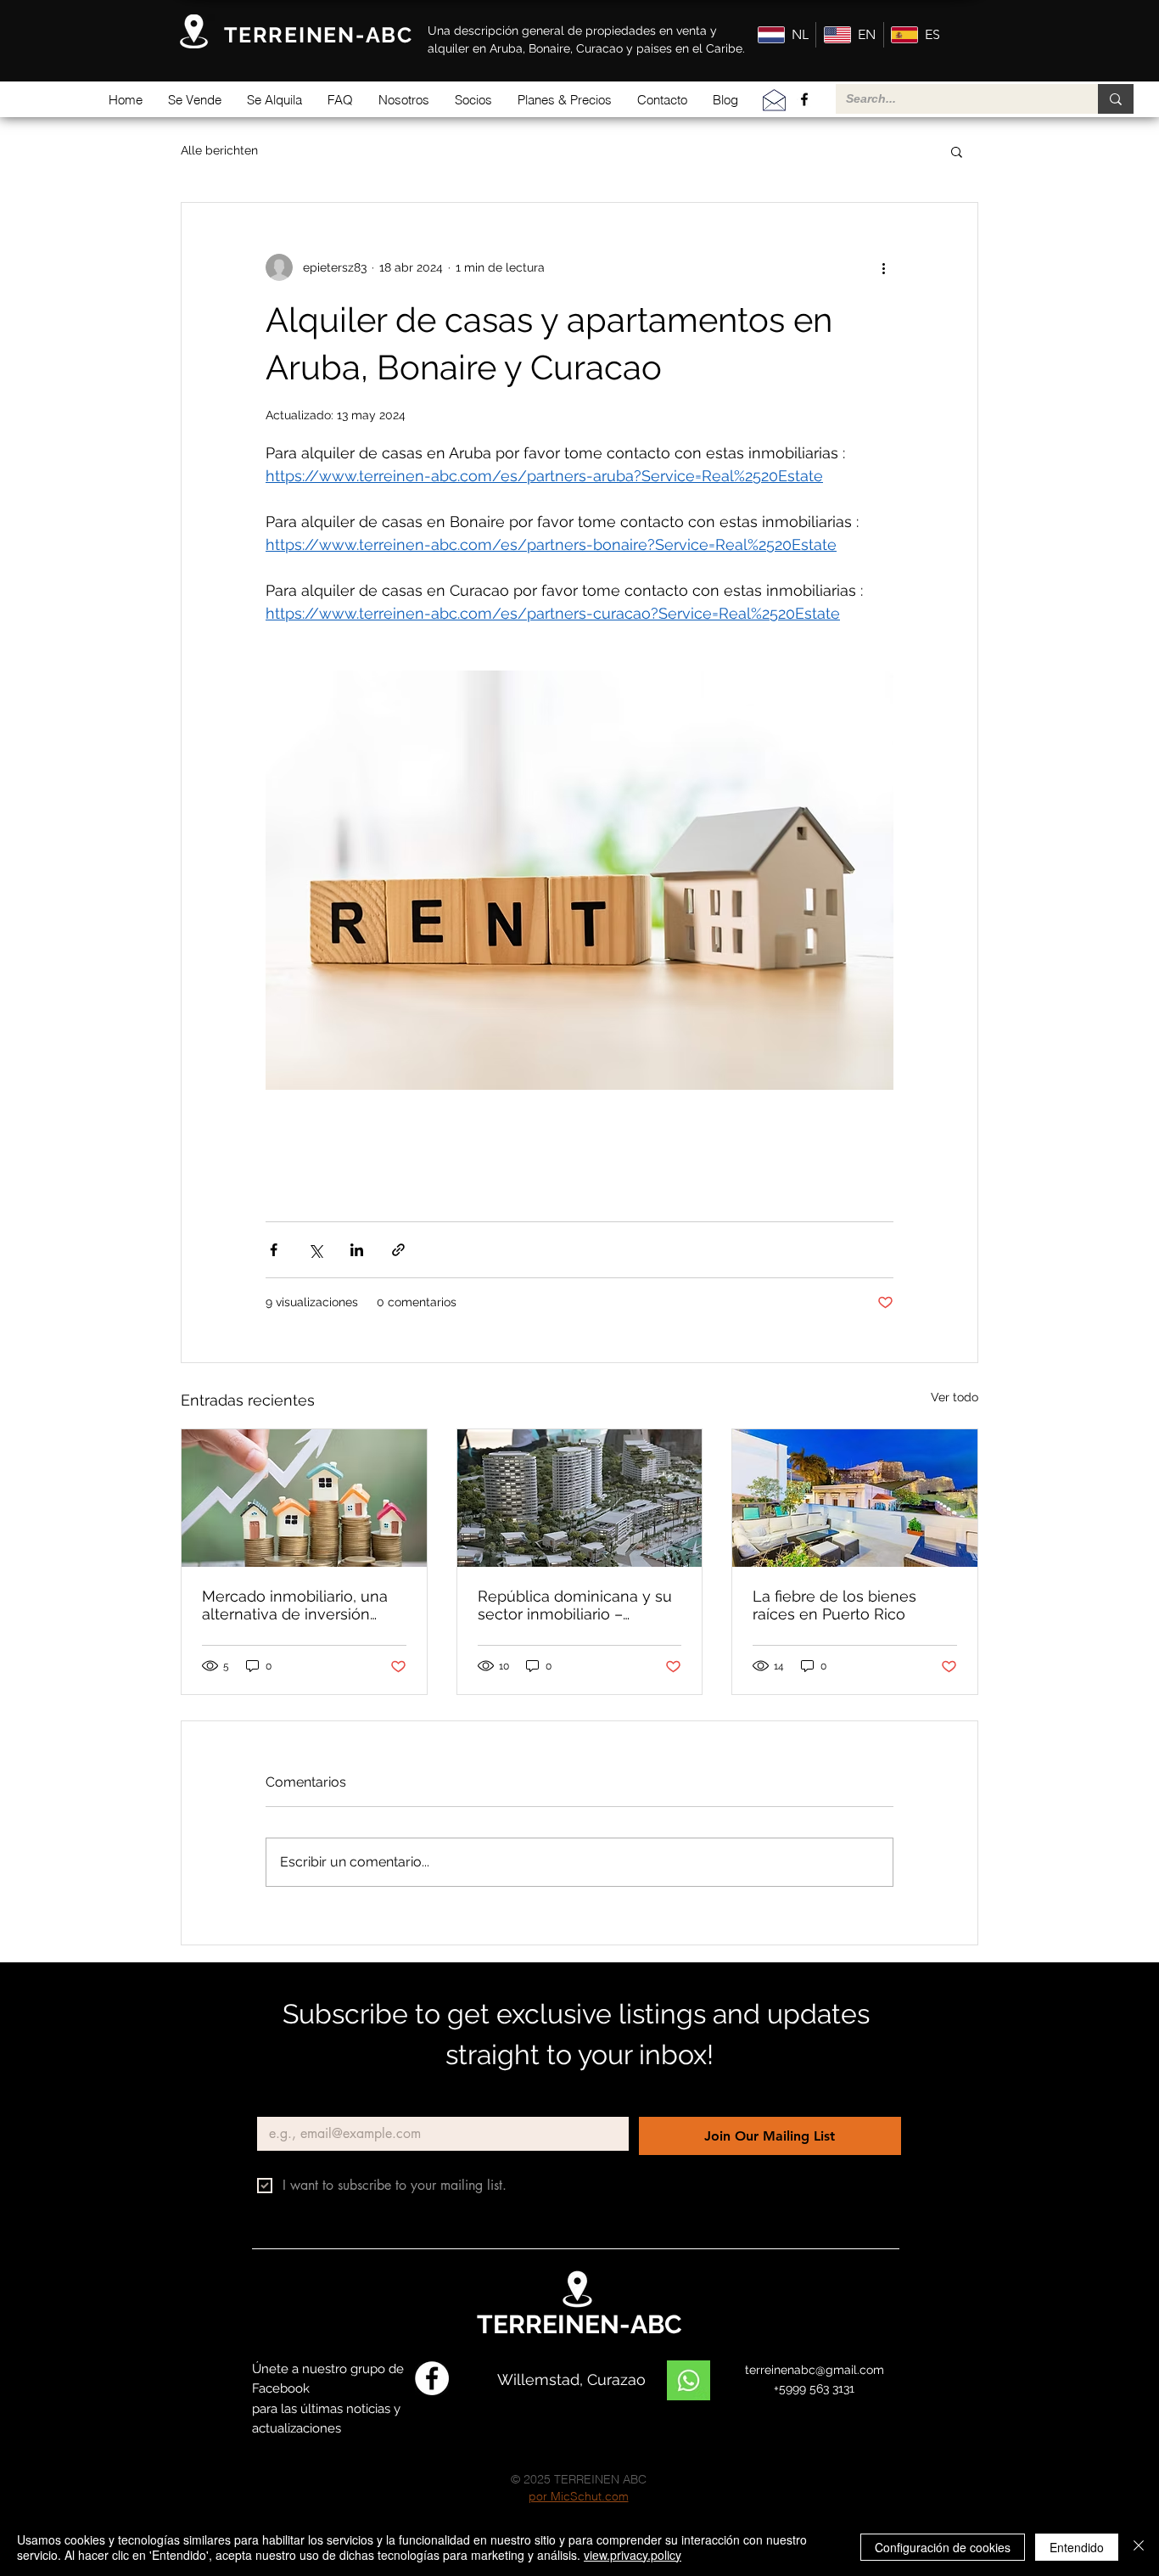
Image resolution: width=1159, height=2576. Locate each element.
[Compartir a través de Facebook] (274, 1250)
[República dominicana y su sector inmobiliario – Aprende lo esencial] (580, 1498)
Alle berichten (219, 150)
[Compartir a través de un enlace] (398, 1250)
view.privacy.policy (633, 2555)
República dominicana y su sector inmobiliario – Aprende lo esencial (575, 1605)
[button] (195, 100)
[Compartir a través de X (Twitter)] (315, 1250)
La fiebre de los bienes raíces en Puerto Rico (834, 1605)
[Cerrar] (1139, 2547)
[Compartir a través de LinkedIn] (357, 1250)
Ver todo (955, 1397)
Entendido (1077, 2547)
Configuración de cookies (943, 2547)
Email (276, 2103)
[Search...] (1116, 99)
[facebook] (804, 99)
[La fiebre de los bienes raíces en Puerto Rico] (855, 1498)
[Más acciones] (883, 267)
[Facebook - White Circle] (432, 2378)
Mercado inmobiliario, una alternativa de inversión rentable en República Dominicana (295, 1605)
